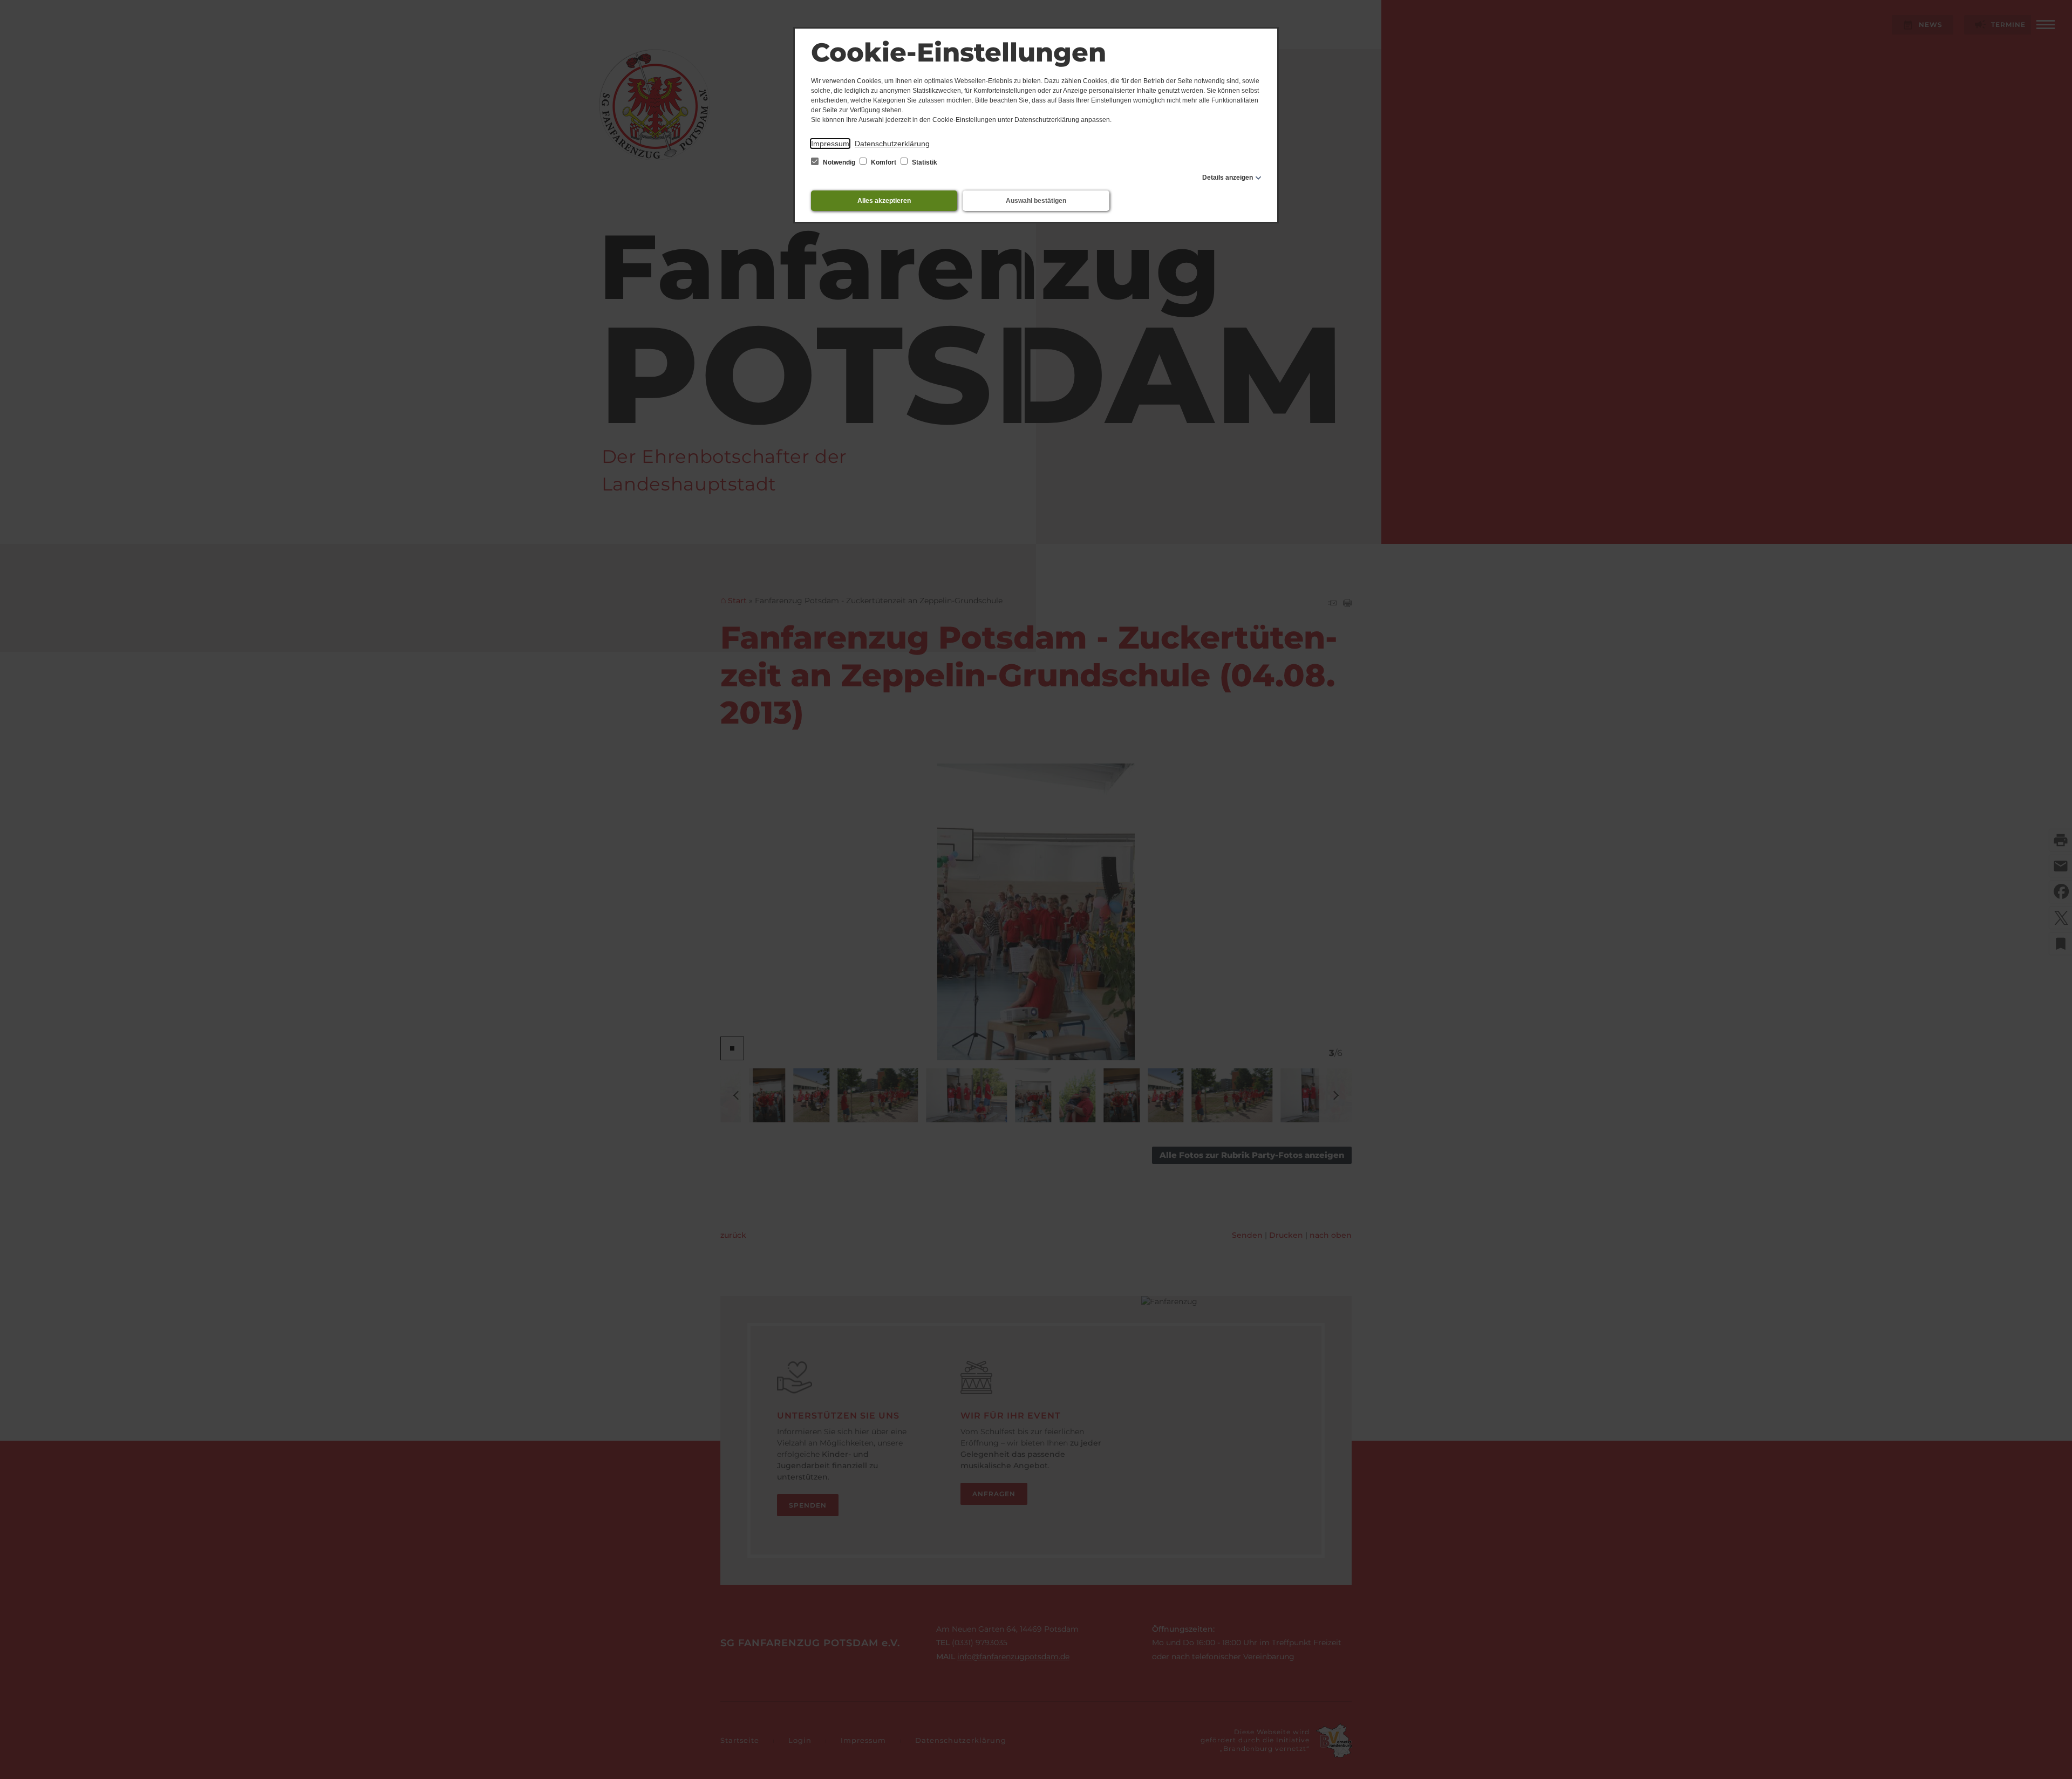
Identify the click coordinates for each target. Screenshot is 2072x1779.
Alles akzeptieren (884, 201)
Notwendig (839, 162)
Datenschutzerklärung (892, 144)
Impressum (830, 144)
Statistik (924, 162)
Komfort (884, 162)
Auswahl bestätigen (1036, 201)
